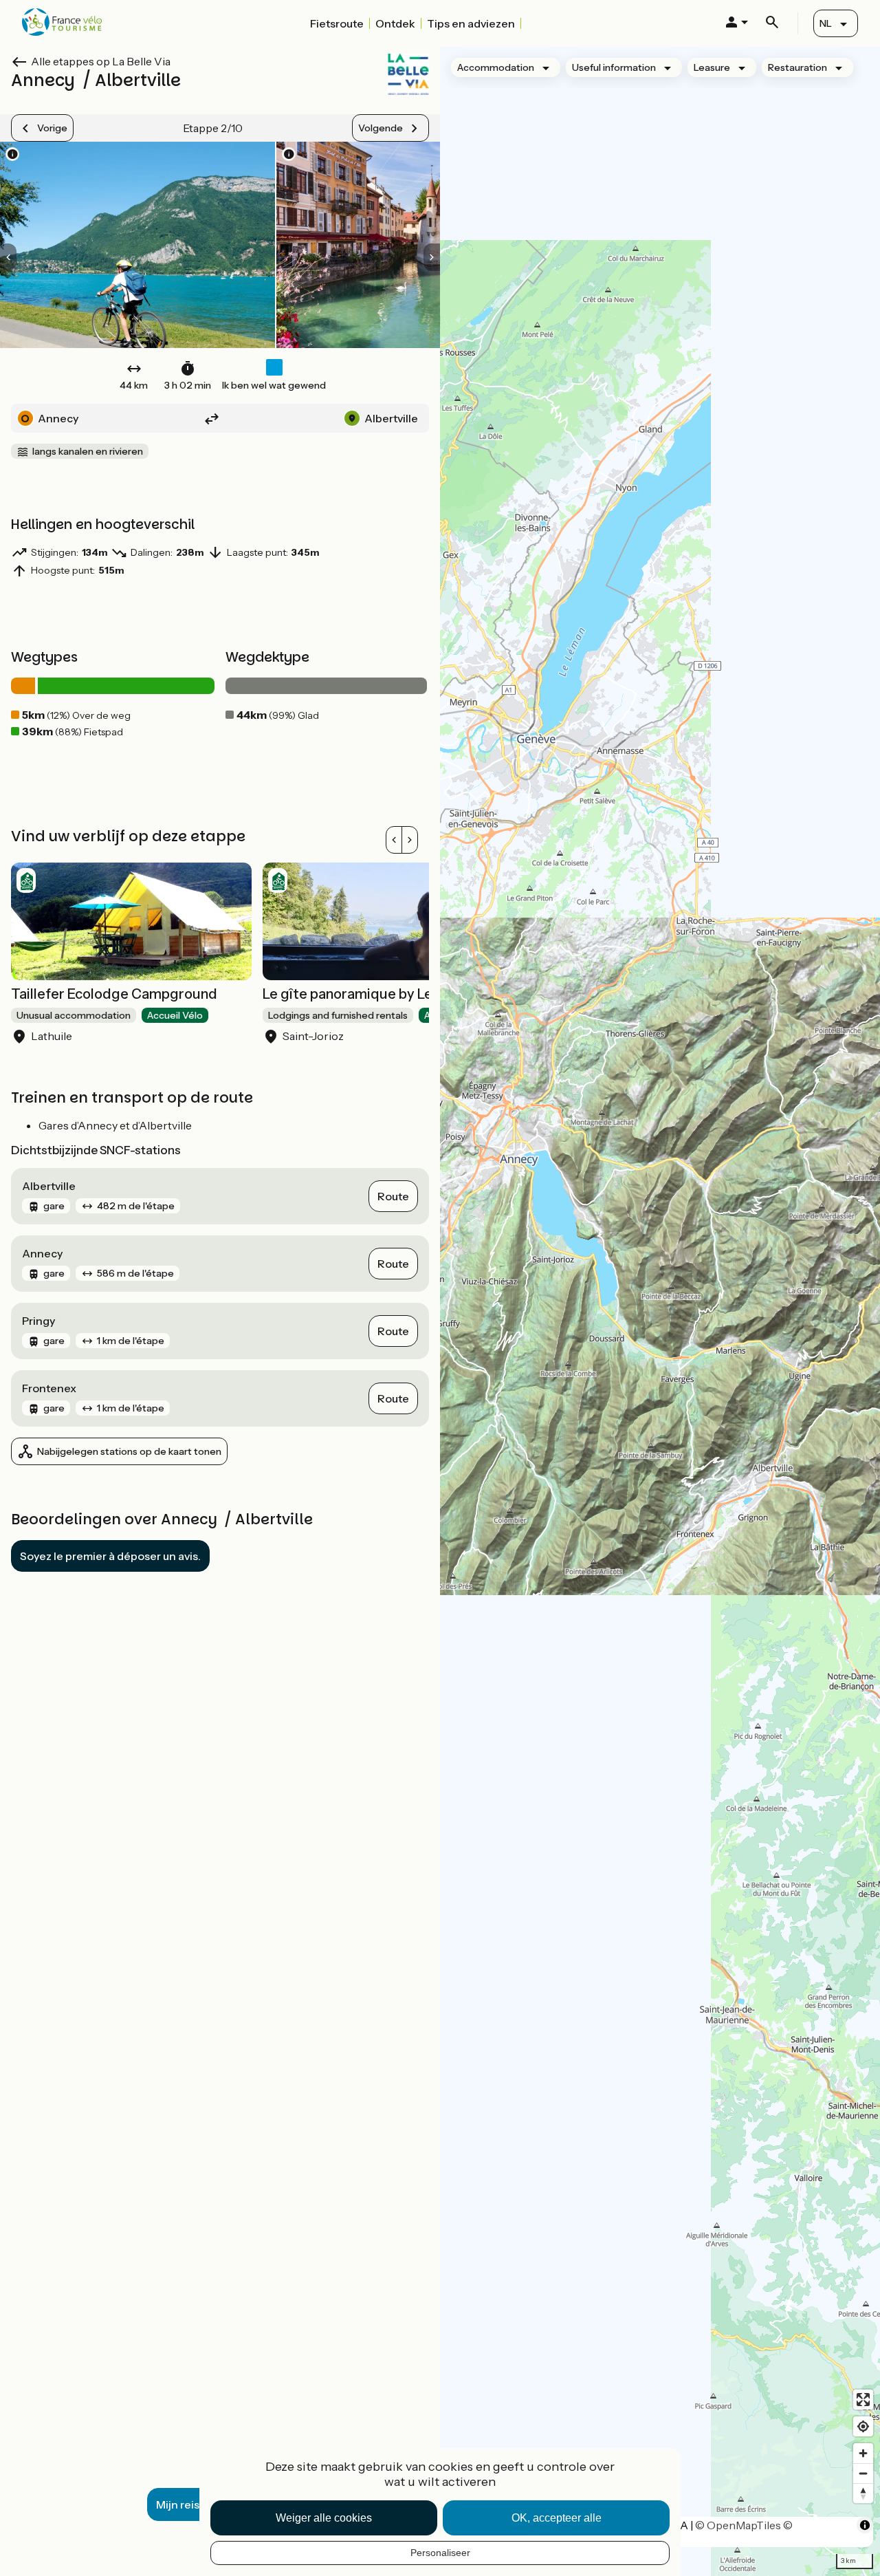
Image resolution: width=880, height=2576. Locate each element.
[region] (660, 1311)
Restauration (797, 67)
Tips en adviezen (471, 23)
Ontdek (395, 23)
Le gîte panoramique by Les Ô (358, 994)
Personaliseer (440, 2553)
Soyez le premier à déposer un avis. (110, 1556)
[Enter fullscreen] (863, 2400)
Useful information (614, 67)
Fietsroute (337, 23)
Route (393, 1196)
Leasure (712, 67)
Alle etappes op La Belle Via (101, 61)
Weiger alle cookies (324, 2518)
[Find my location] (863, 2426)
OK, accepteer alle (557, 2518)
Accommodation (496, 67)
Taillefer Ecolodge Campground (114, 994)
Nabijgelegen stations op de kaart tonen (129, 1451)
